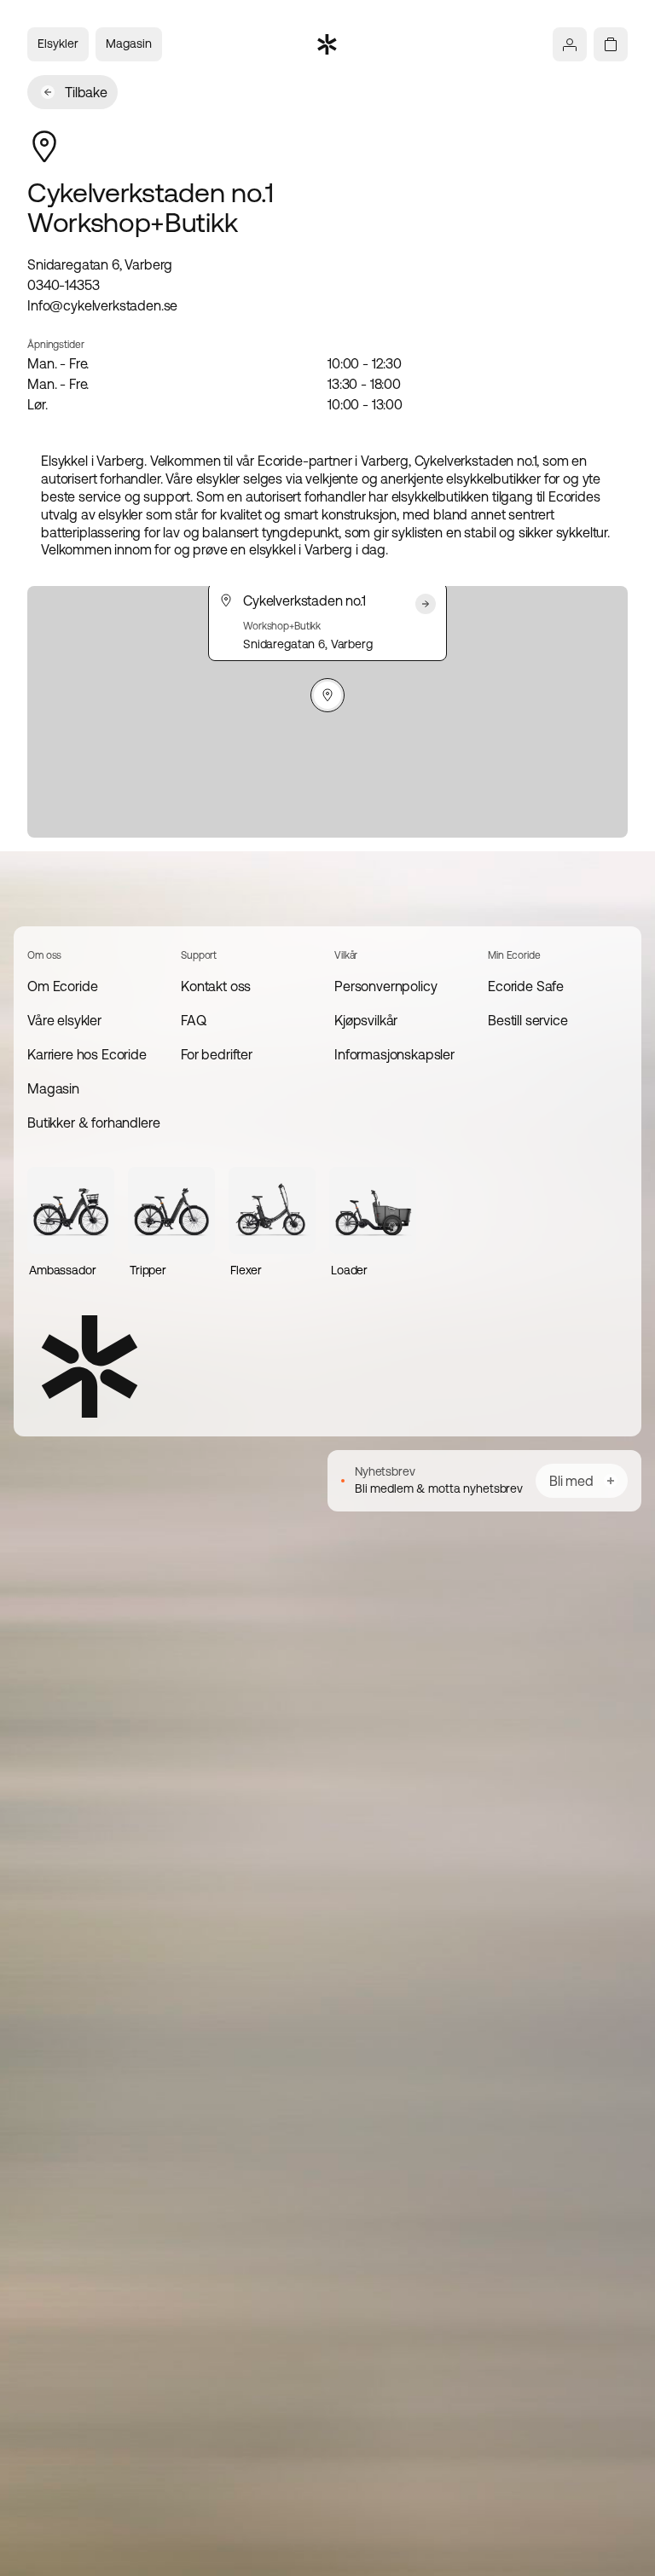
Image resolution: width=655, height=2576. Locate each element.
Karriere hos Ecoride (87, 1054)
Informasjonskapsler (394, 1054)
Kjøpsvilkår (366, 1020)
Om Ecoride (62, 986)
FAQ (194, 1020)
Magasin (129, 44)
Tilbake (86, 92)
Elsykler (58, 44)
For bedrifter (217, 1054)
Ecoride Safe (526, 986)
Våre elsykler (64, 1020)
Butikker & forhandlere (93, 1123)
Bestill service (528, 1020)
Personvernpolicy (385, 986)
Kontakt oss (216, 986)
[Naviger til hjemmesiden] (327, 44)
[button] (327, 695)
